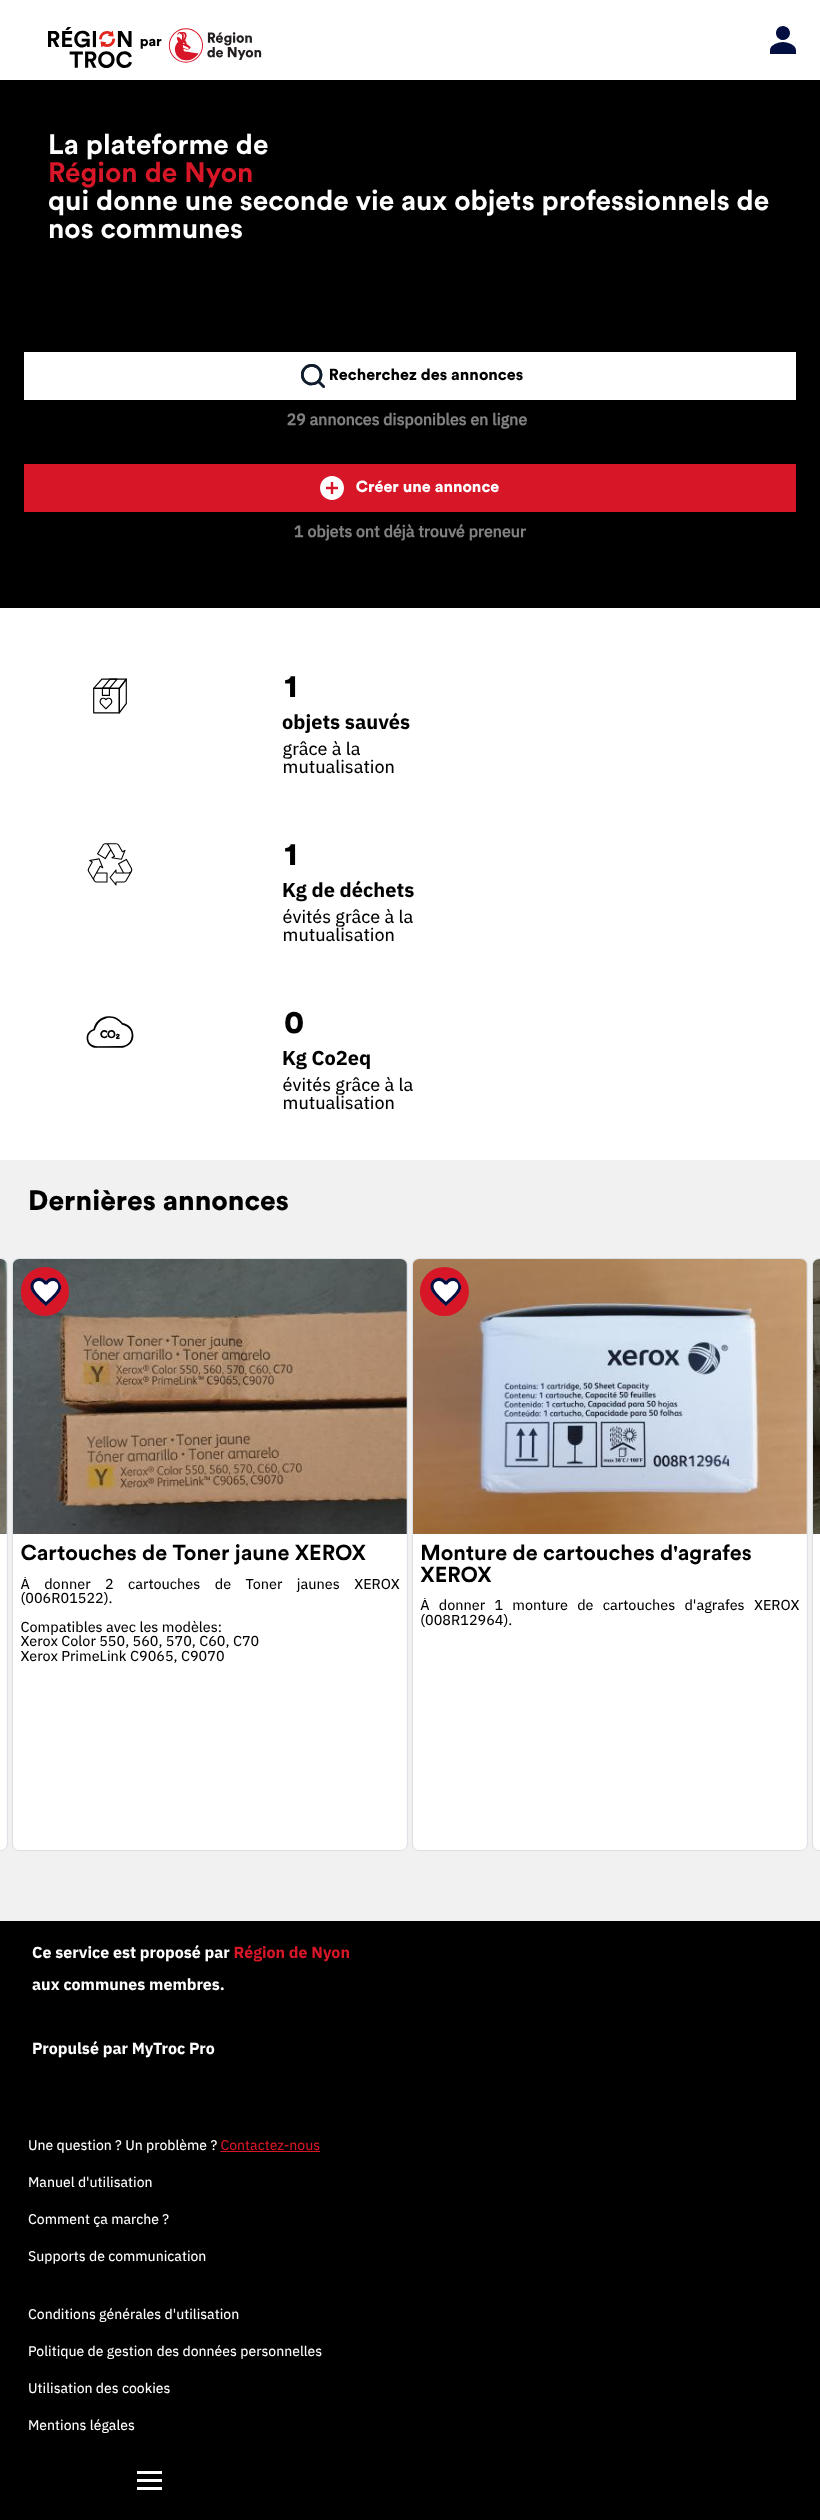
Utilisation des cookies (99, 2388)
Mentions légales (81, 2425)
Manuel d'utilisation (90, 2182)
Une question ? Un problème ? (174, 2145)
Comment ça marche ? (98, 2219)
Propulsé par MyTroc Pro (123, 2049)
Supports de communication (117, 2256)
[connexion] (778, 41)
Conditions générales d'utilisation (133, 2314)
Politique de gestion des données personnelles (175, 2351)
